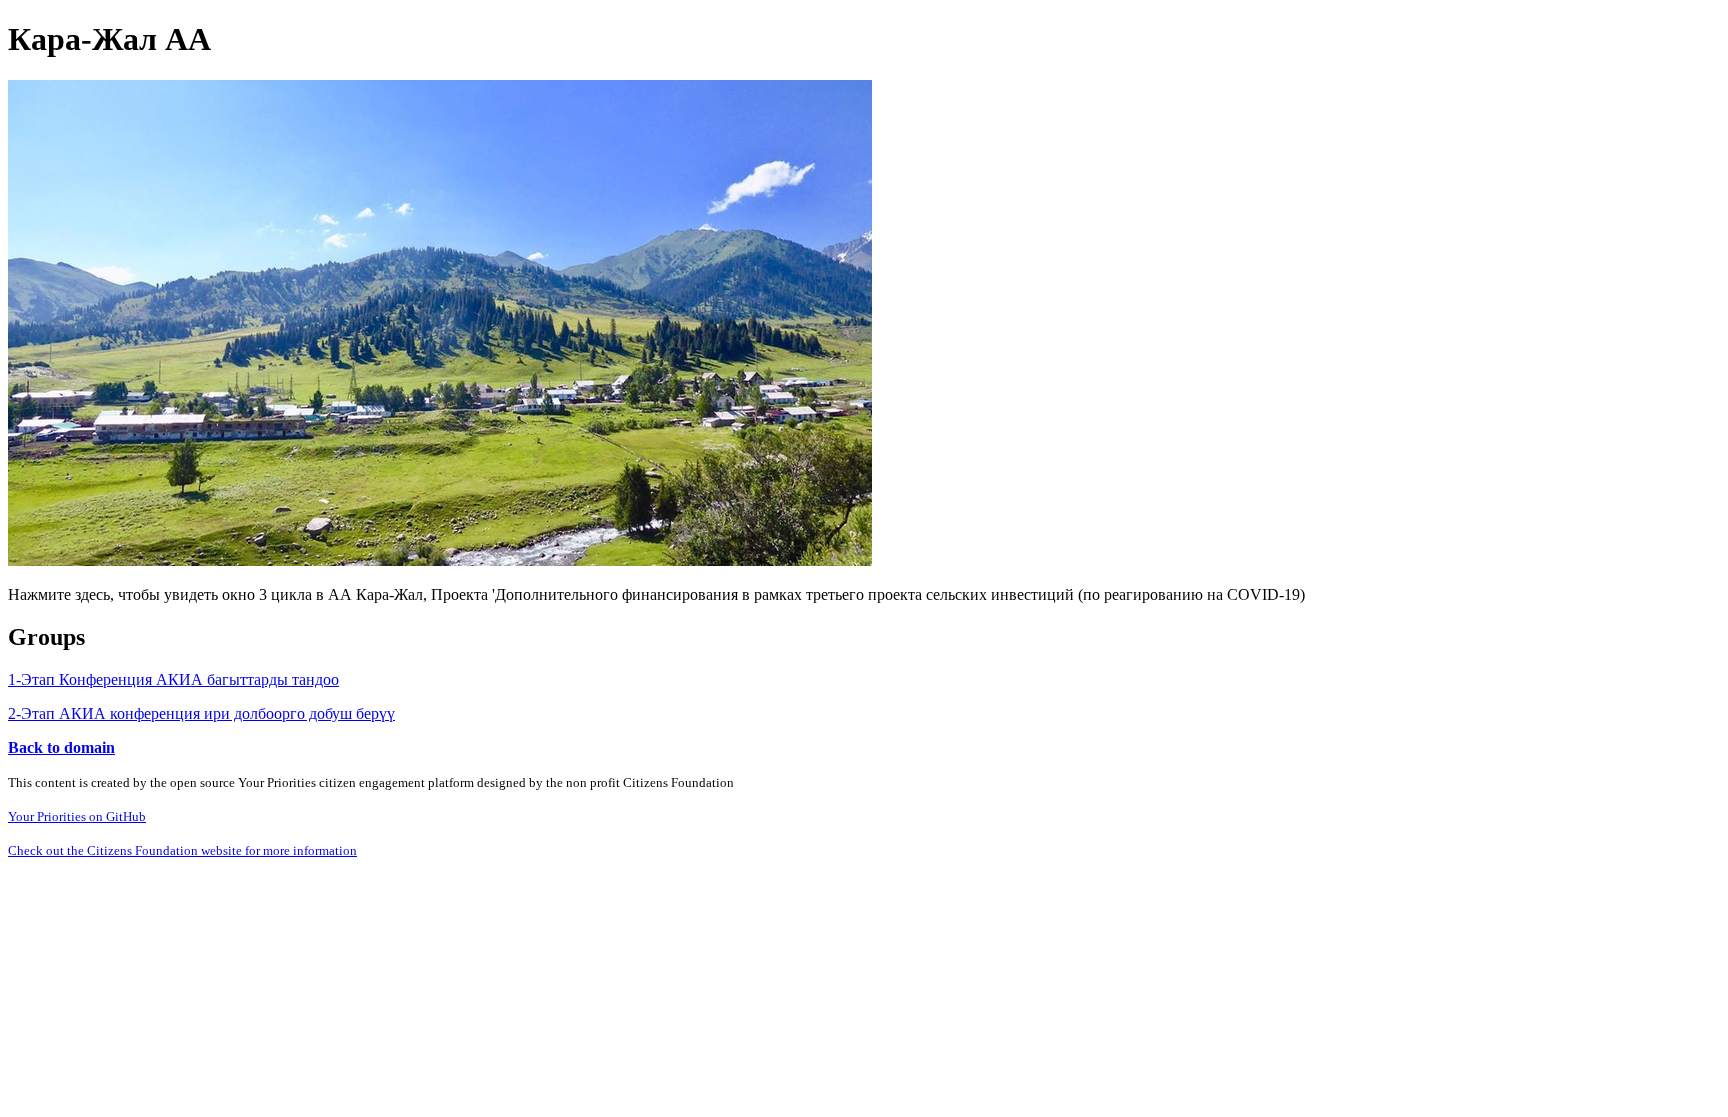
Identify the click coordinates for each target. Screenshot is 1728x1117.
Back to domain (61, 747)
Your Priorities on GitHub (77, 816)
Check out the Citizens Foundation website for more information (182, 850)
